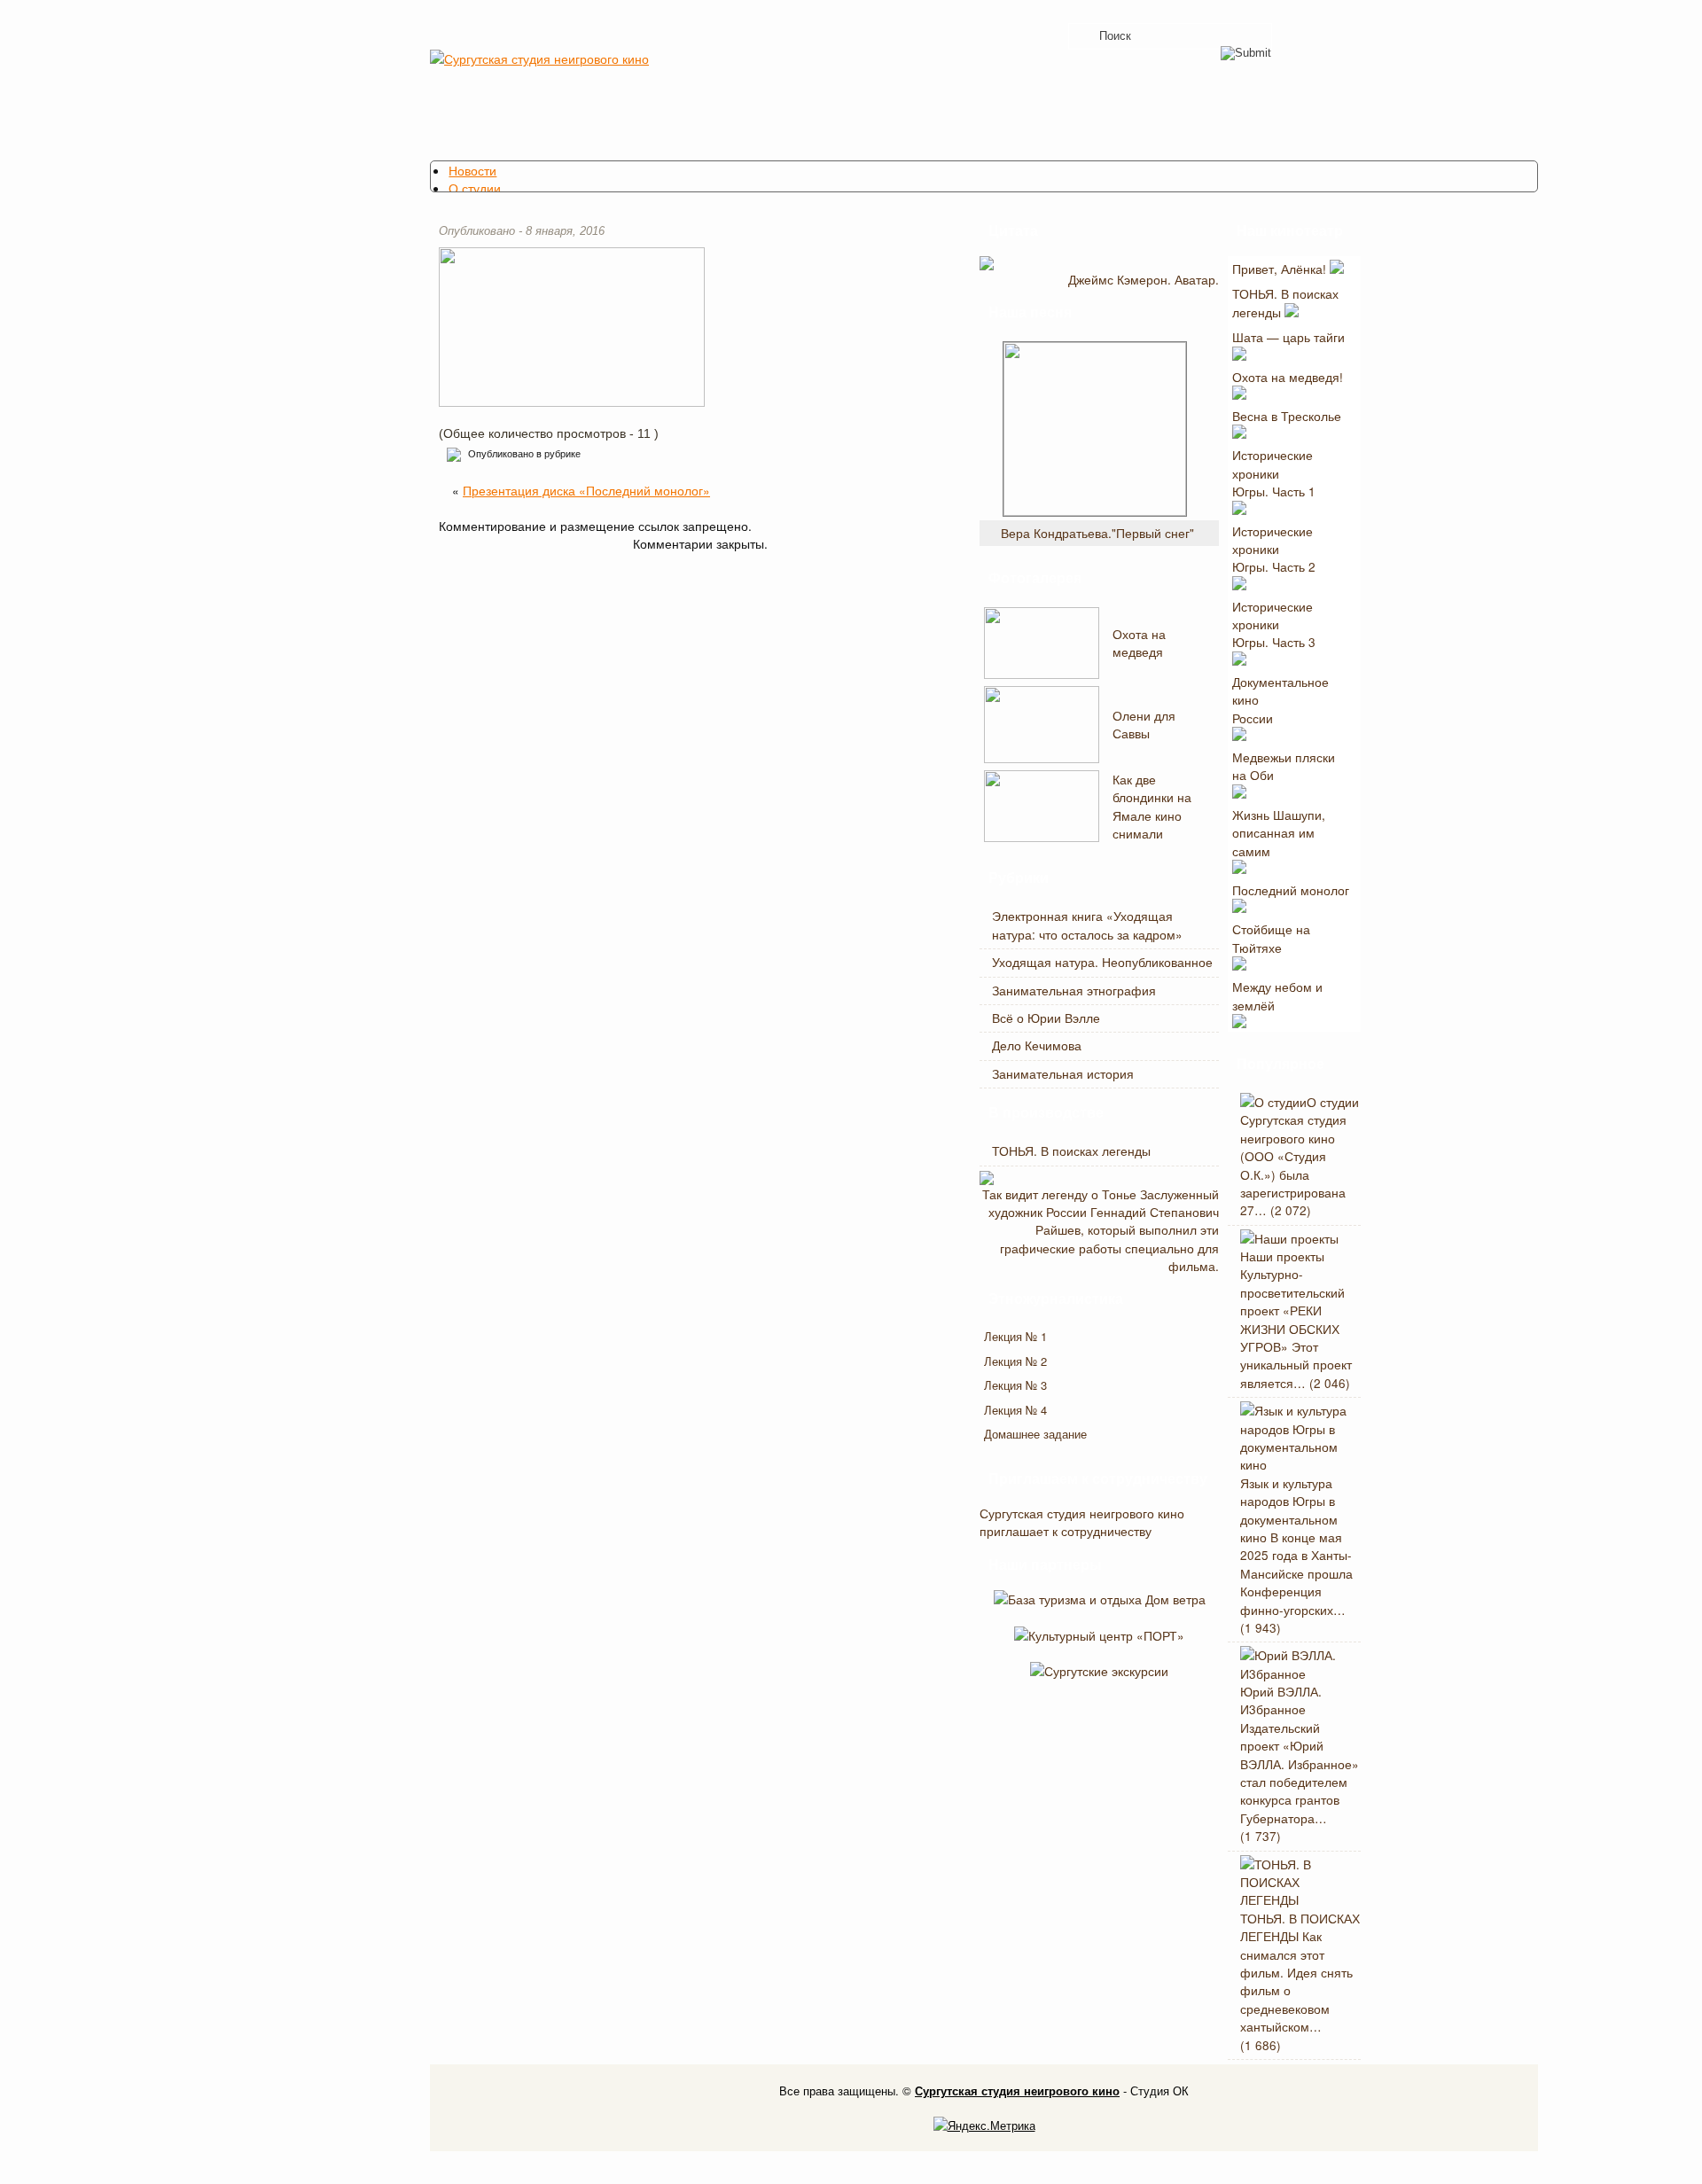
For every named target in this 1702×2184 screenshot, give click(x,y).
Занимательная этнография (1074, 990)
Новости (472, 170)
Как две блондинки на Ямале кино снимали (1152, 806)
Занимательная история (1063, 1073)
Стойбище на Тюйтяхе (1271, 938)
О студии (475, 188)
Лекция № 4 (1015, 1410)
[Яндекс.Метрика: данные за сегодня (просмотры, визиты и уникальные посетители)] (984, 2125)
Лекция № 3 (1015, 1385)
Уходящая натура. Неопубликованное (1102, 962)
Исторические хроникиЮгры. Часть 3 (1274, 624)
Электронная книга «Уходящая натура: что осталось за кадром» (1087, 924)
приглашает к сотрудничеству (1066, 1531)
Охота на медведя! (1288, 377)
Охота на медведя (1139, 643)
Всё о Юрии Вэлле (1046, 1018)
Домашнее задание (1035, 1434)
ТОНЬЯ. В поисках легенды (1071, 1150)
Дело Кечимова (1037, 1045)
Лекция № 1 (1015, 1336)
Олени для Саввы (1144, 724)
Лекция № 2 (1015, 1361)
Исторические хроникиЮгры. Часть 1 (1274, 473)
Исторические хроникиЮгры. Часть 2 (1274, 549)
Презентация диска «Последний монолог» (586, 490)
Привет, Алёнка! (1281, 269)
